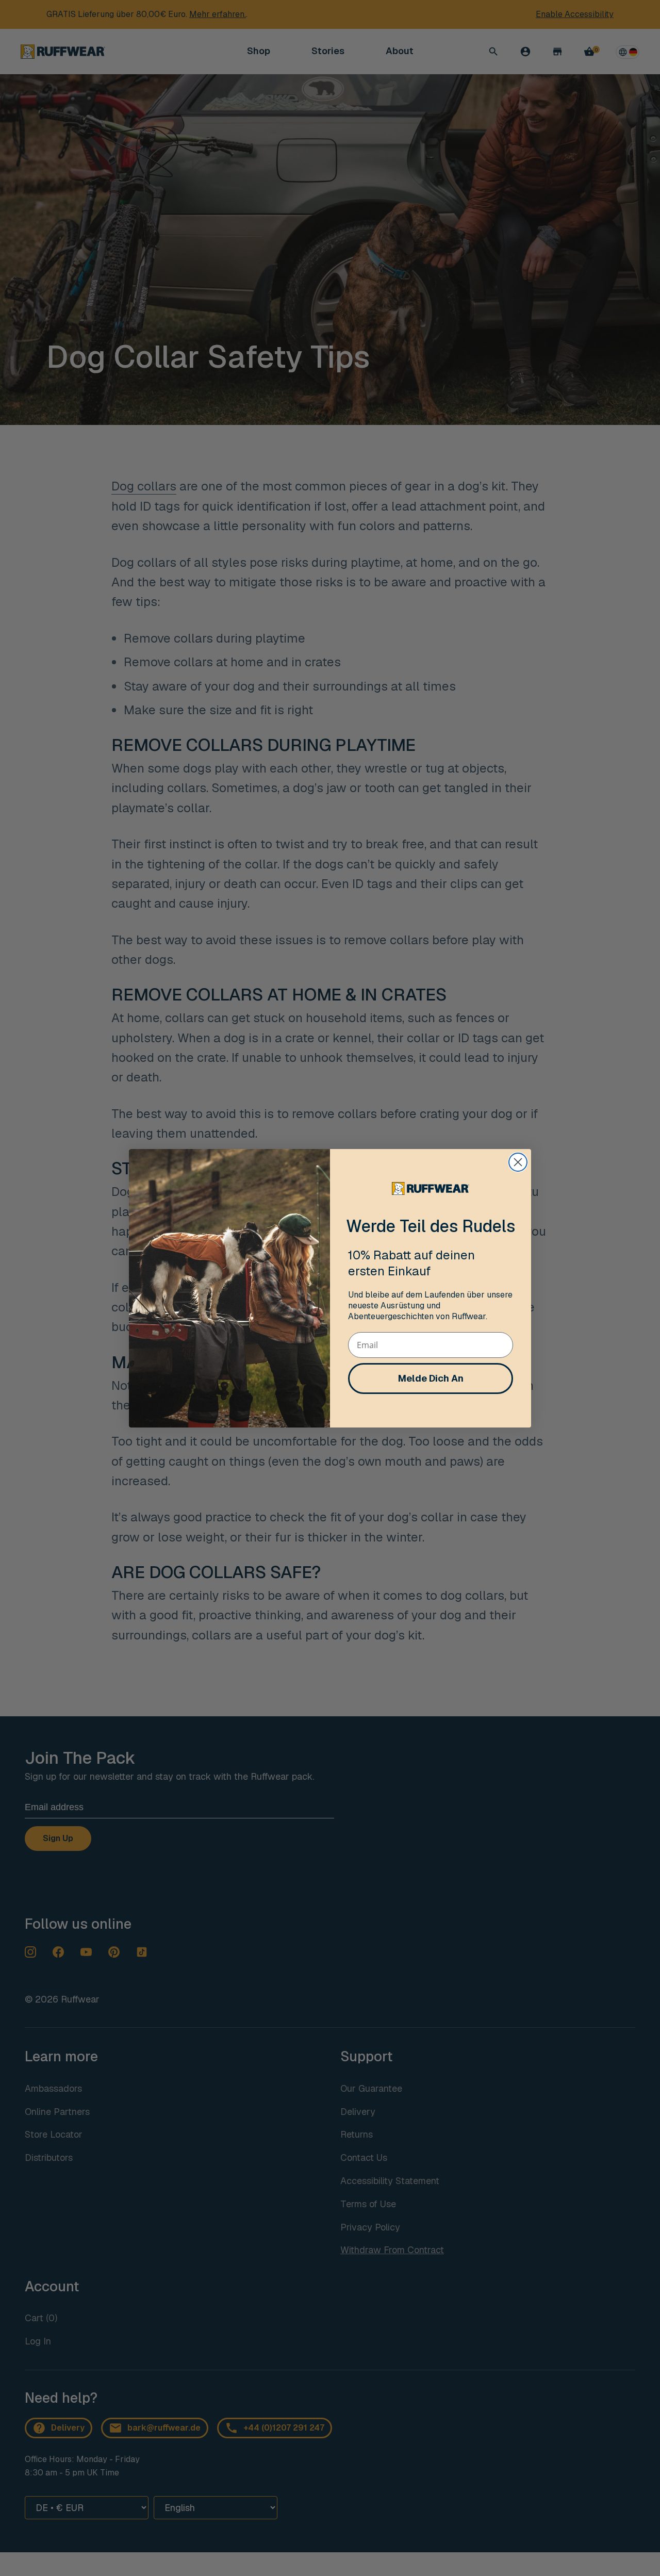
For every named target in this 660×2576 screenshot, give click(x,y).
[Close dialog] (518, 1162)
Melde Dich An (431, 1378)
